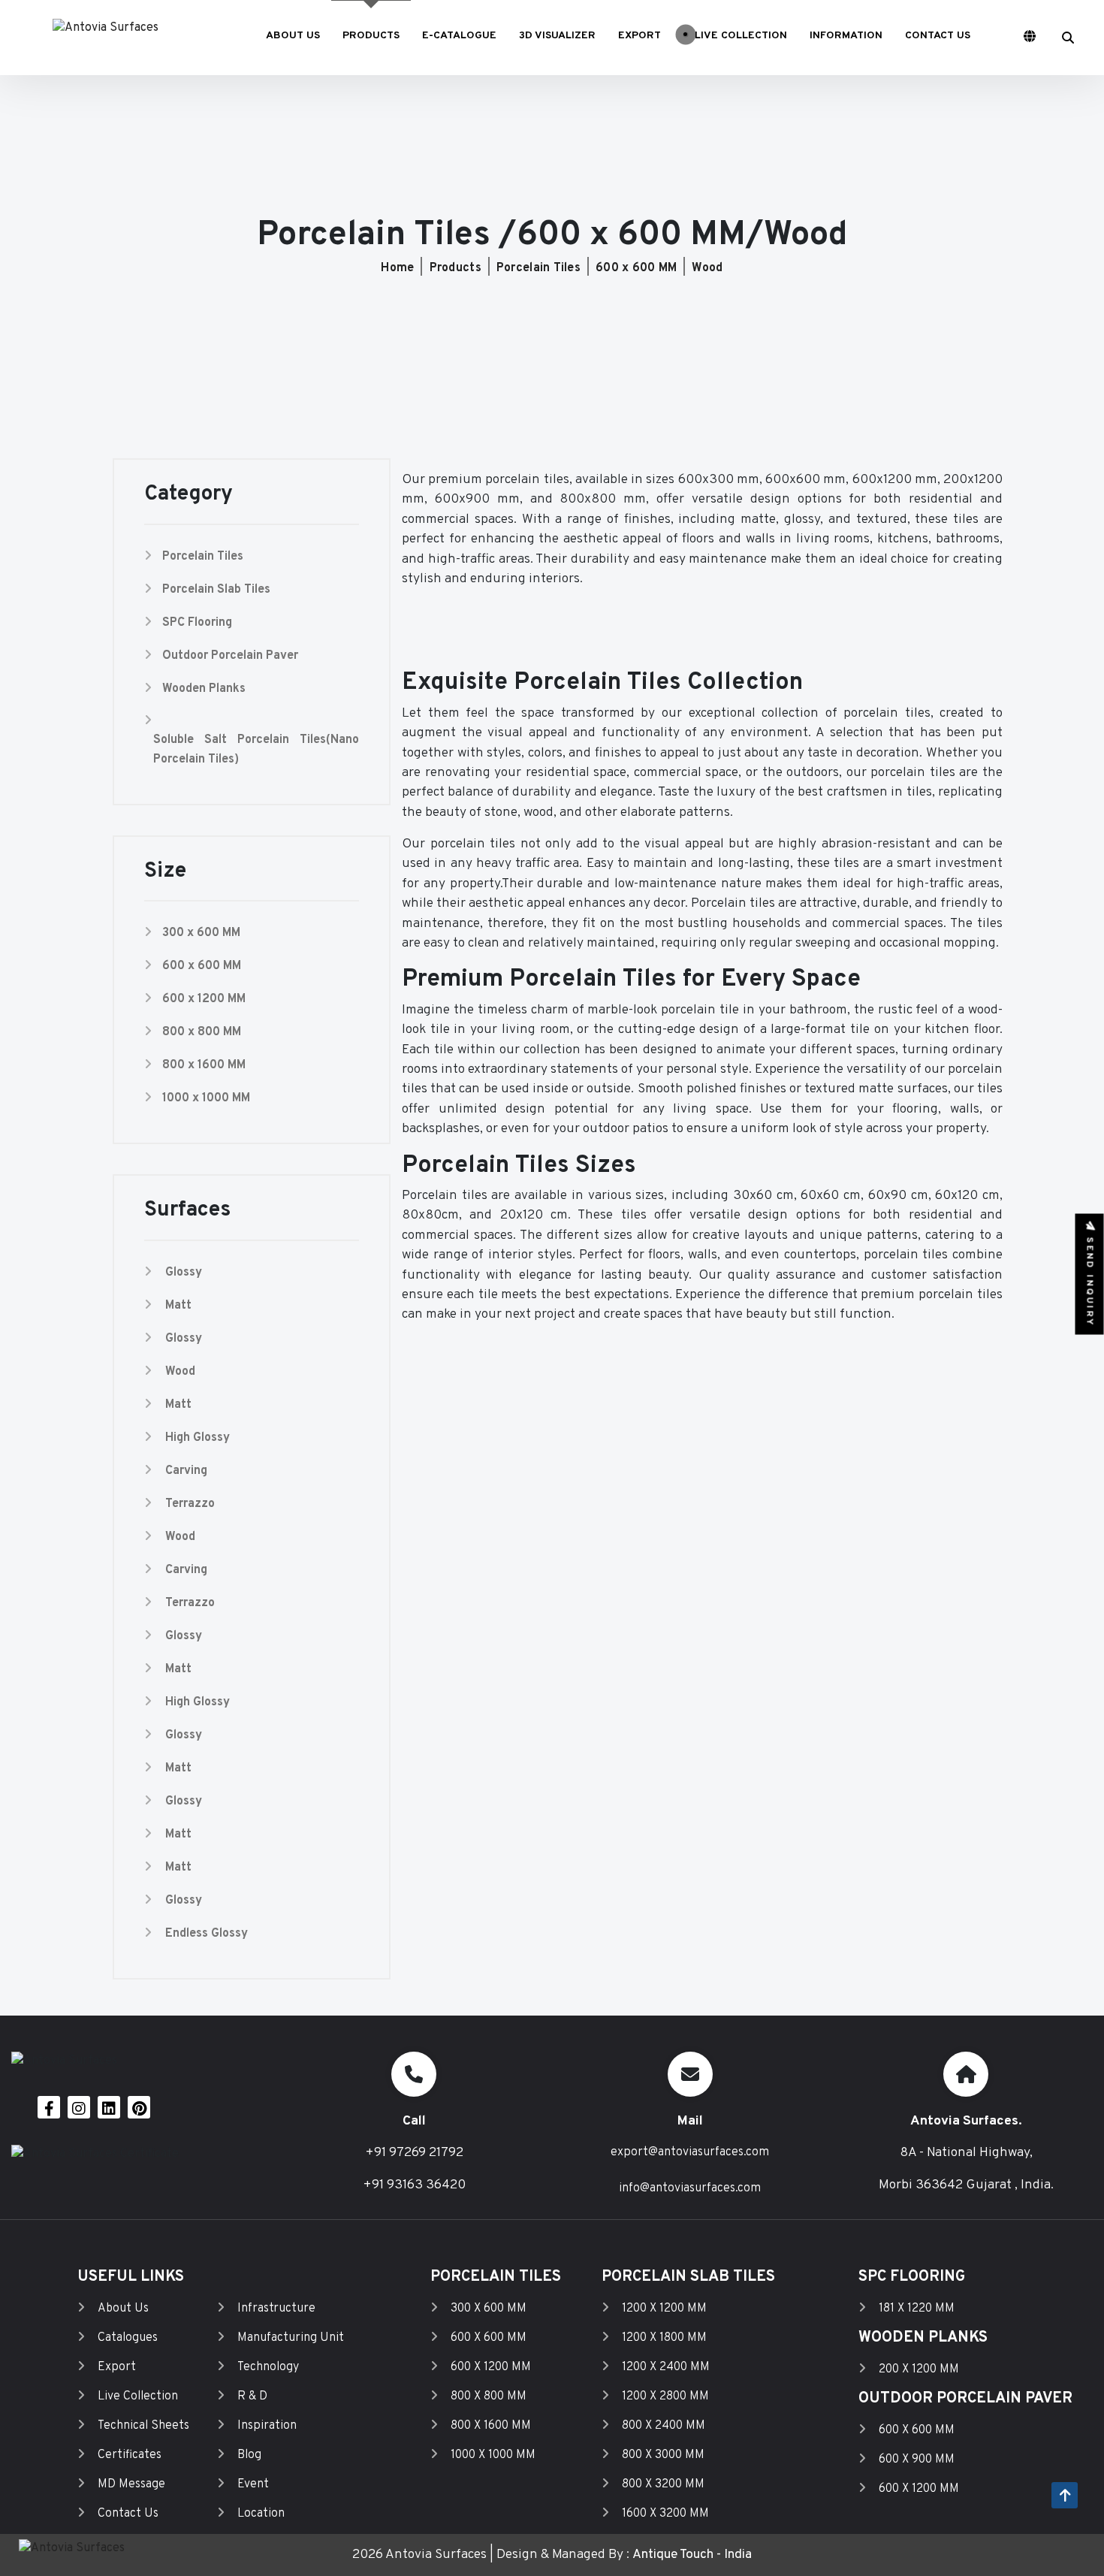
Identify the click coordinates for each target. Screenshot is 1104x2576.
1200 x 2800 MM (665, 2396)
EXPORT (639, 36)
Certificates (130, 2455)
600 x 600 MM (636, 268)
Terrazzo (190, 1504)
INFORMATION (846, 36)
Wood (707, 268)
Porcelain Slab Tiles (216, 590)
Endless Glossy (207, 1934)
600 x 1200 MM (204, 999)
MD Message (131, 2484)
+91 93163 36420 (414, 2185)
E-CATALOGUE (459, 36)
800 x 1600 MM (204, 1065)
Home (397, 268)
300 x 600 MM (201, 933)
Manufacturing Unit (291, 2338)
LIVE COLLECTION (739, 36)
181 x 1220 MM (917, 2309)
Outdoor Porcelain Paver (230, 656)
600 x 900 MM (917, 2460)
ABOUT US (293, 36)
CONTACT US (938, 36)
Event (253, 2484)
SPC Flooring (197, 623)
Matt (178, 1306)
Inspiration (267, 2426)
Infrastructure (276, 2309)
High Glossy (198, 1438)
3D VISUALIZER (557, 36)
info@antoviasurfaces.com (690, 2188)
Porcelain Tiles (538, 268)
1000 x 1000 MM (206, 1098)
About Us (123, 2309)
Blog (249, 2455)
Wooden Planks (204, 689)
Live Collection (138, 2396)
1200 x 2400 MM (666, 2367)
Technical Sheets (143, 2426)
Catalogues (128, 2338)
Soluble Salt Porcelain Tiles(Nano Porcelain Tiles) (256, 750)
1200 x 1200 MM (664, 2309)
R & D (252, 2396)
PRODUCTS (371, 36)
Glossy (184, 1273)
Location (261, 2514)
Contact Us (128, 2514)
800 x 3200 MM (663, 2484)
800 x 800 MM (202, 1032)
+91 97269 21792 (414, 2153)
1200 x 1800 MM (664, 2338)
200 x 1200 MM (919, 2369)
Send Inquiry (1090, 1279)
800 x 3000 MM (663, 2455)
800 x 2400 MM (664, 2426)
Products (455, 268)
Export (117, 2367)
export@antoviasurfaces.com (690, 2152)
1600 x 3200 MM (665, 2514)
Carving (186, 1471)
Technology (268, 2367)
